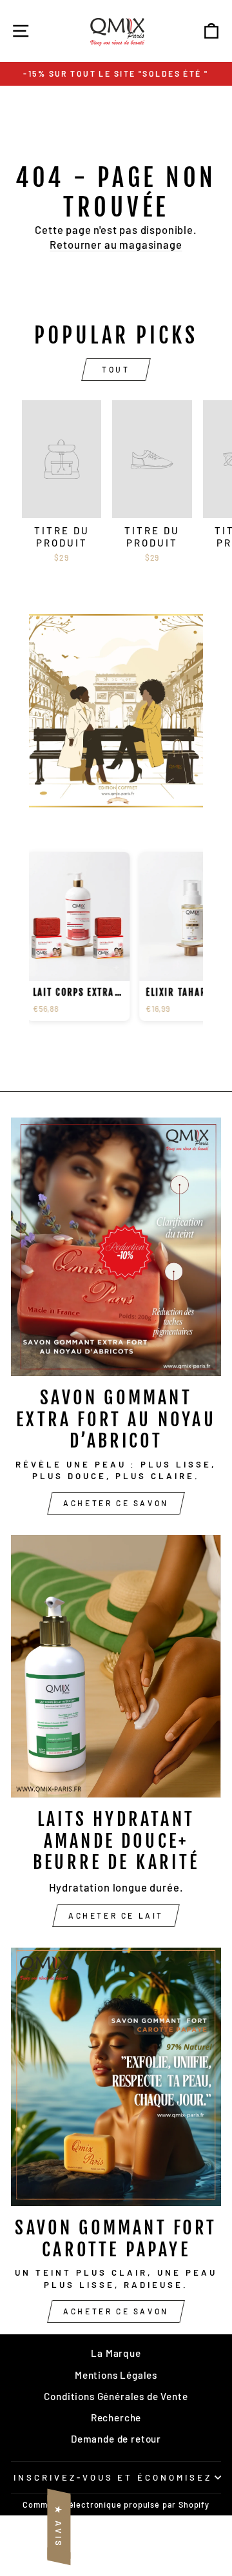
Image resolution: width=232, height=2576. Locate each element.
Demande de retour (116, 2439)
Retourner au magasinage (116, 244)
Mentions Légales (116, 2375)
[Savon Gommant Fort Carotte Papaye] (116, 2077)
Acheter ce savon (116, 1503)
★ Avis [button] (59, 2527)
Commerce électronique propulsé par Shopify (116, 2504)
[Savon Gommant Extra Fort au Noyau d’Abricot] (116, 1247)
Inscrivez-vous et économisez (113, 2477)
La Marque (116, 2353)
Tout (116, 369)
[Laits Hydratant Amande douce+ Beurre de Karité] (116, 1667)
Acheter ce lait (116, 1915)
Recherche (116, 2417)
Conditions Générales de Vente (116, 2396)
